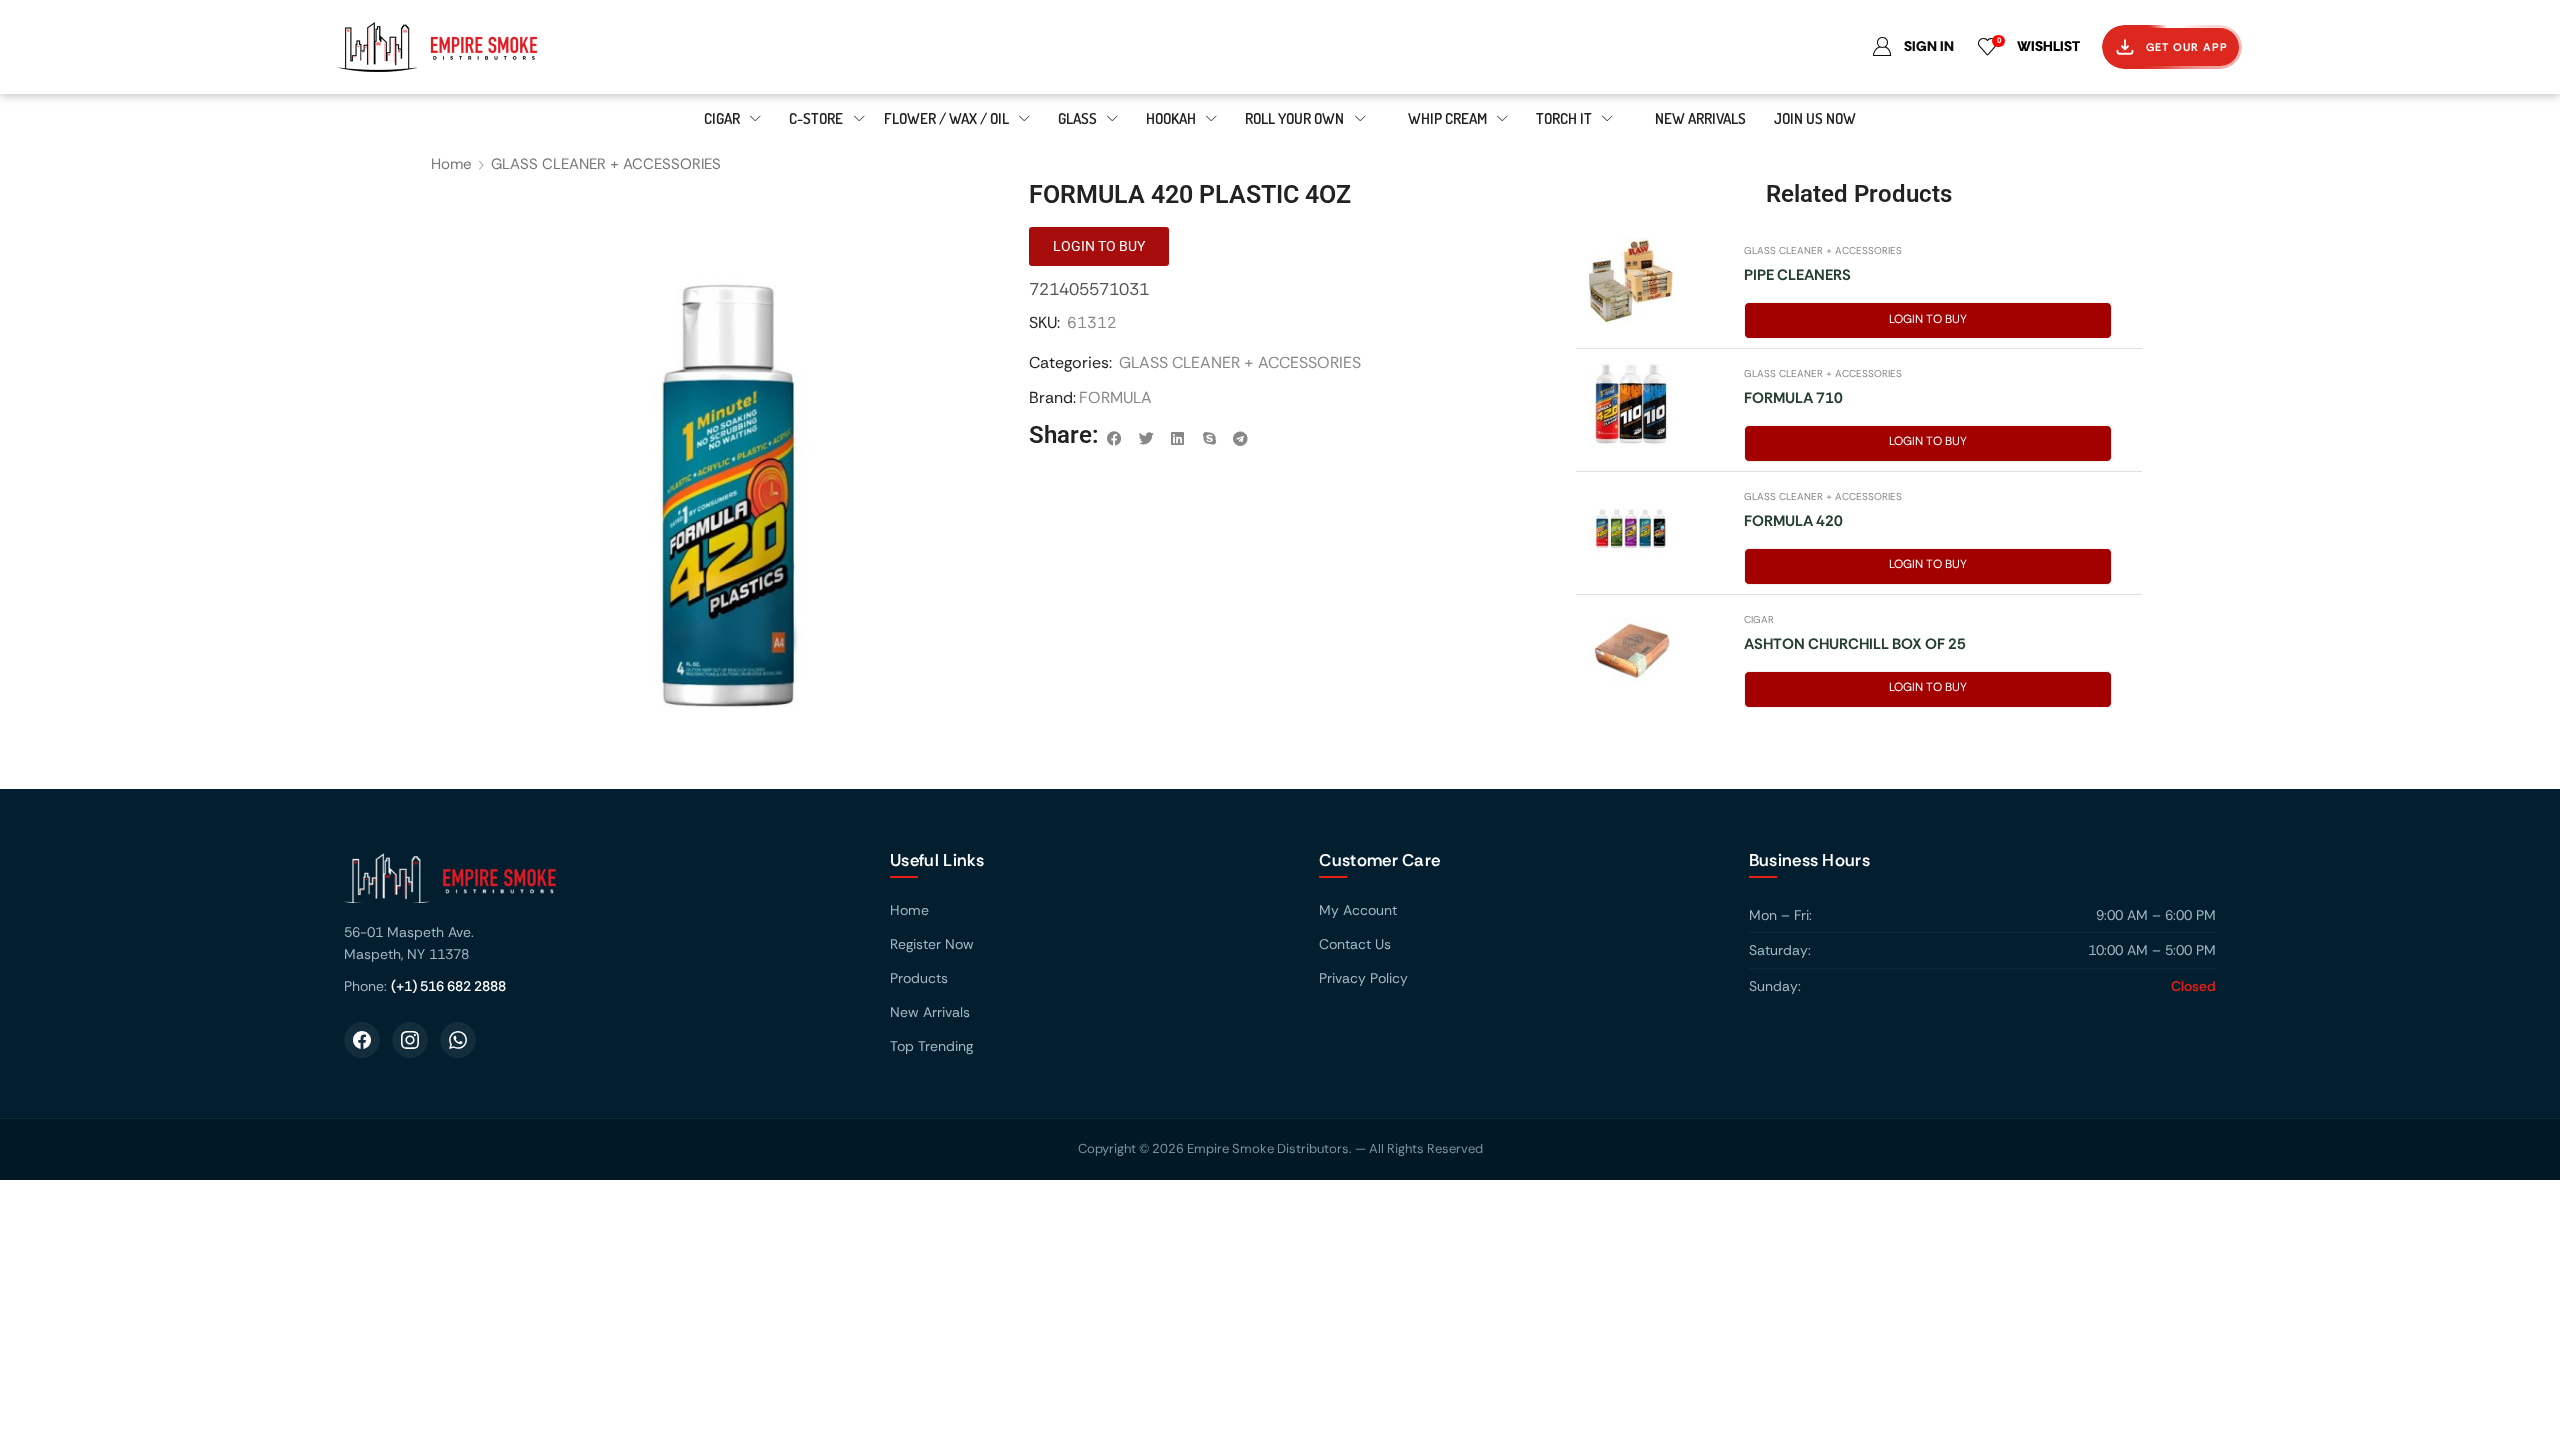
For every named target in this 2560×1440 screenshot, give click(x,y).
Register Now (932, 944)
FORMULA (1115, 397)
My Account (1358, 910)
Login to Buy (1928, 319)
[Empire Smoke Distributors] (597, 885)
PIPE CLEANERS (1797, 275)
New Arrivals (930, 1012)
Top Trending (931, 1046)
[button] (1115, 439)
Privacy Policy (1363, 978)
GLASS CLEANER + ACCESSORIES (606, 164)
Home (451, 164)
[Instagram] (410, 1040)
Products (919, 978)
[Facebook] (362, 1040)
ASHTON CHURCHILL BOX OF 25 (1855, 644)
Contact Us (1355, 944)
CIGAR (1759, 619)
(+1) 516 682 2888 (448, 986)
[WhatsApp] (458, 1040)
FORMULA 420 (1793, 521)
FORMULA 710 (1793, 398)
